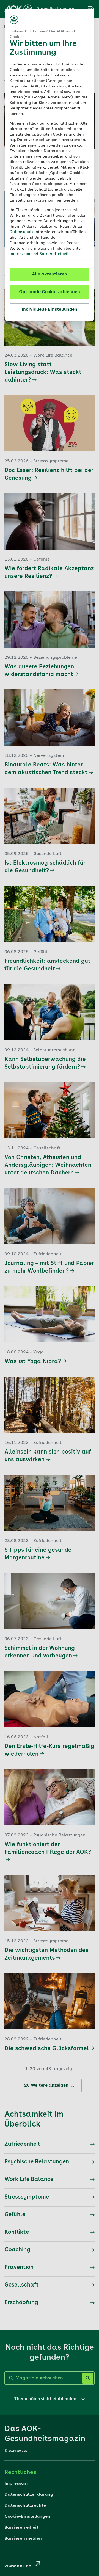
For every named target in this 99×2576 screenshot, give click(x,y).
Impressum (20, 254)
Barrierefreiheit (54, 254)
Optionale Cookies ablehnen (50, 292)
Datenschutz (22, 232)
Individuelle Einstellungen (50, 310)
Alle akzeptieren (50, 274)
